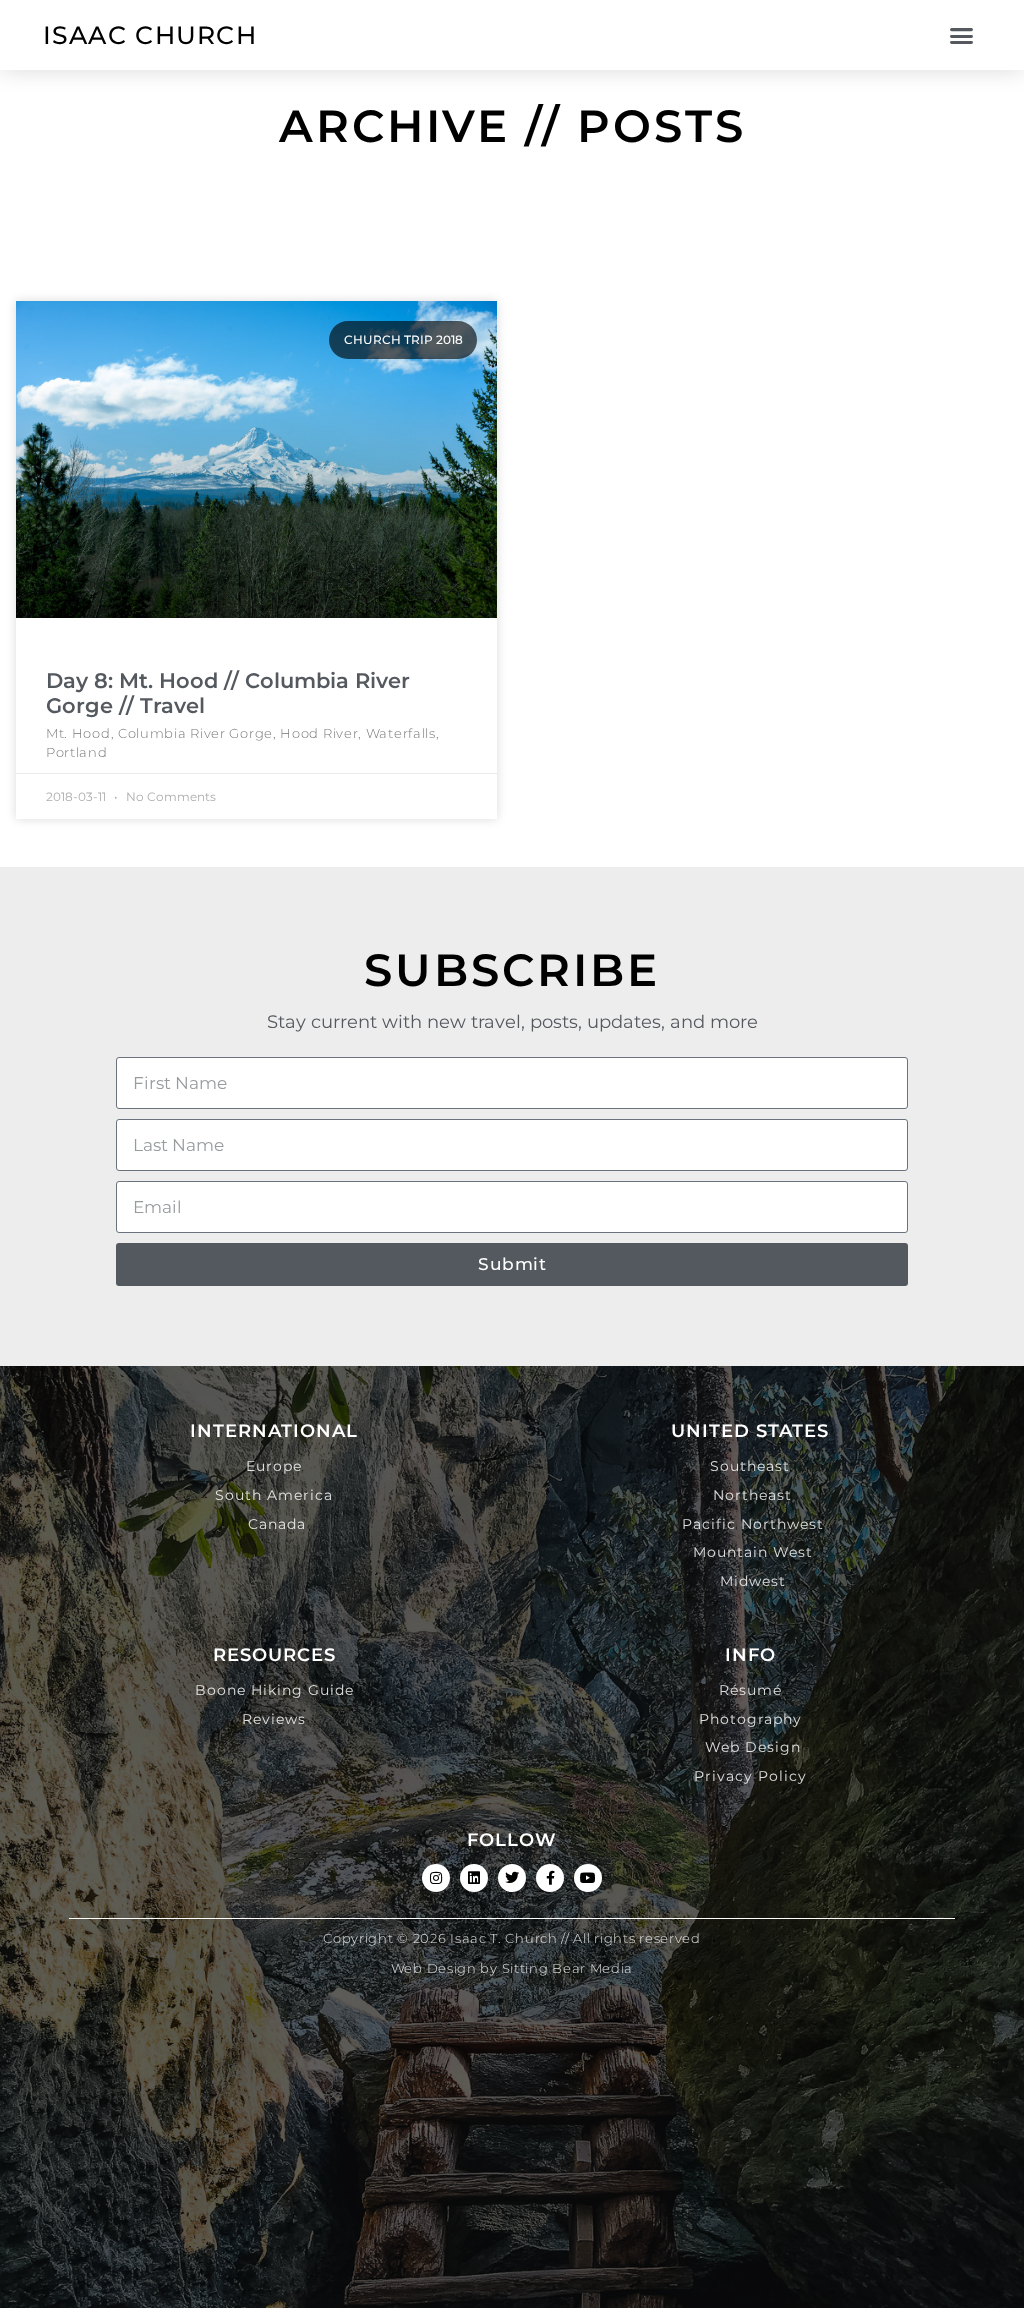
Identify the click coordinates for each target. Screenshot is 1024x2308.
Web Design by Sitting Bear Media (512, 1968)
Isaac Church (150, 35)
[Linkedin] (474, 1878)
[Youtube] (588, 1878)
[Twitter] (512, 1878)
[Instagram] (436, 1878)
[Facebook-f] (550, 1878)
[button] (961, 35)
